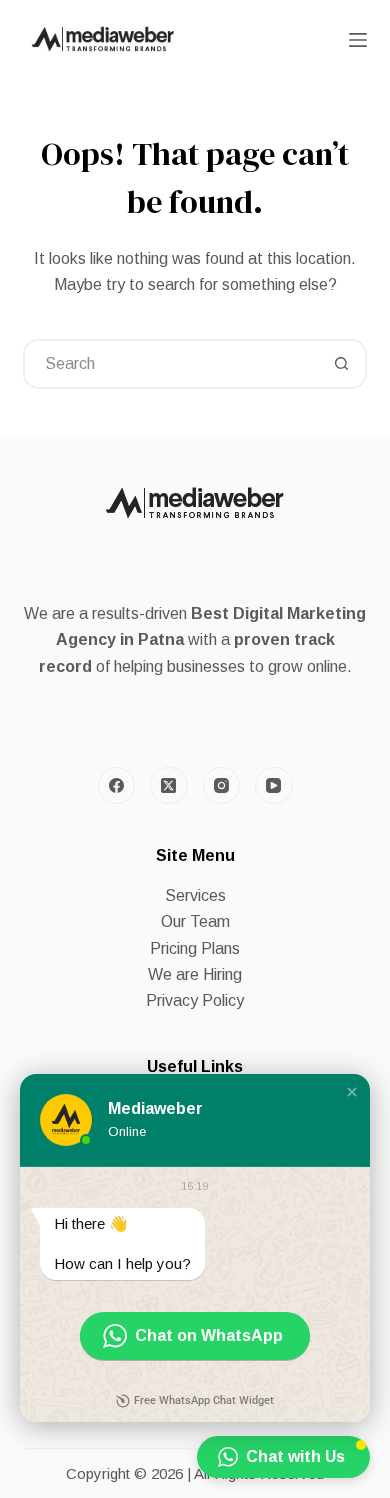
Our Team (195, 921)
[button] (352, 1092)
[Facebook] (117, 786)
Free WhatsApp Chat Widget (204, 1400)
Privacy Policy (195, 1000)
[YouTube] (274, 786)
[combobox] (171, 364)
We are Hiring (195, 974)
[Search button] (342, 364)
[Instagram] (222, 786)
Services (195, 895)
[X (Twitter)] (169, 786)
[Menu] (358, 40)
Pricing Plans (195, 948)
